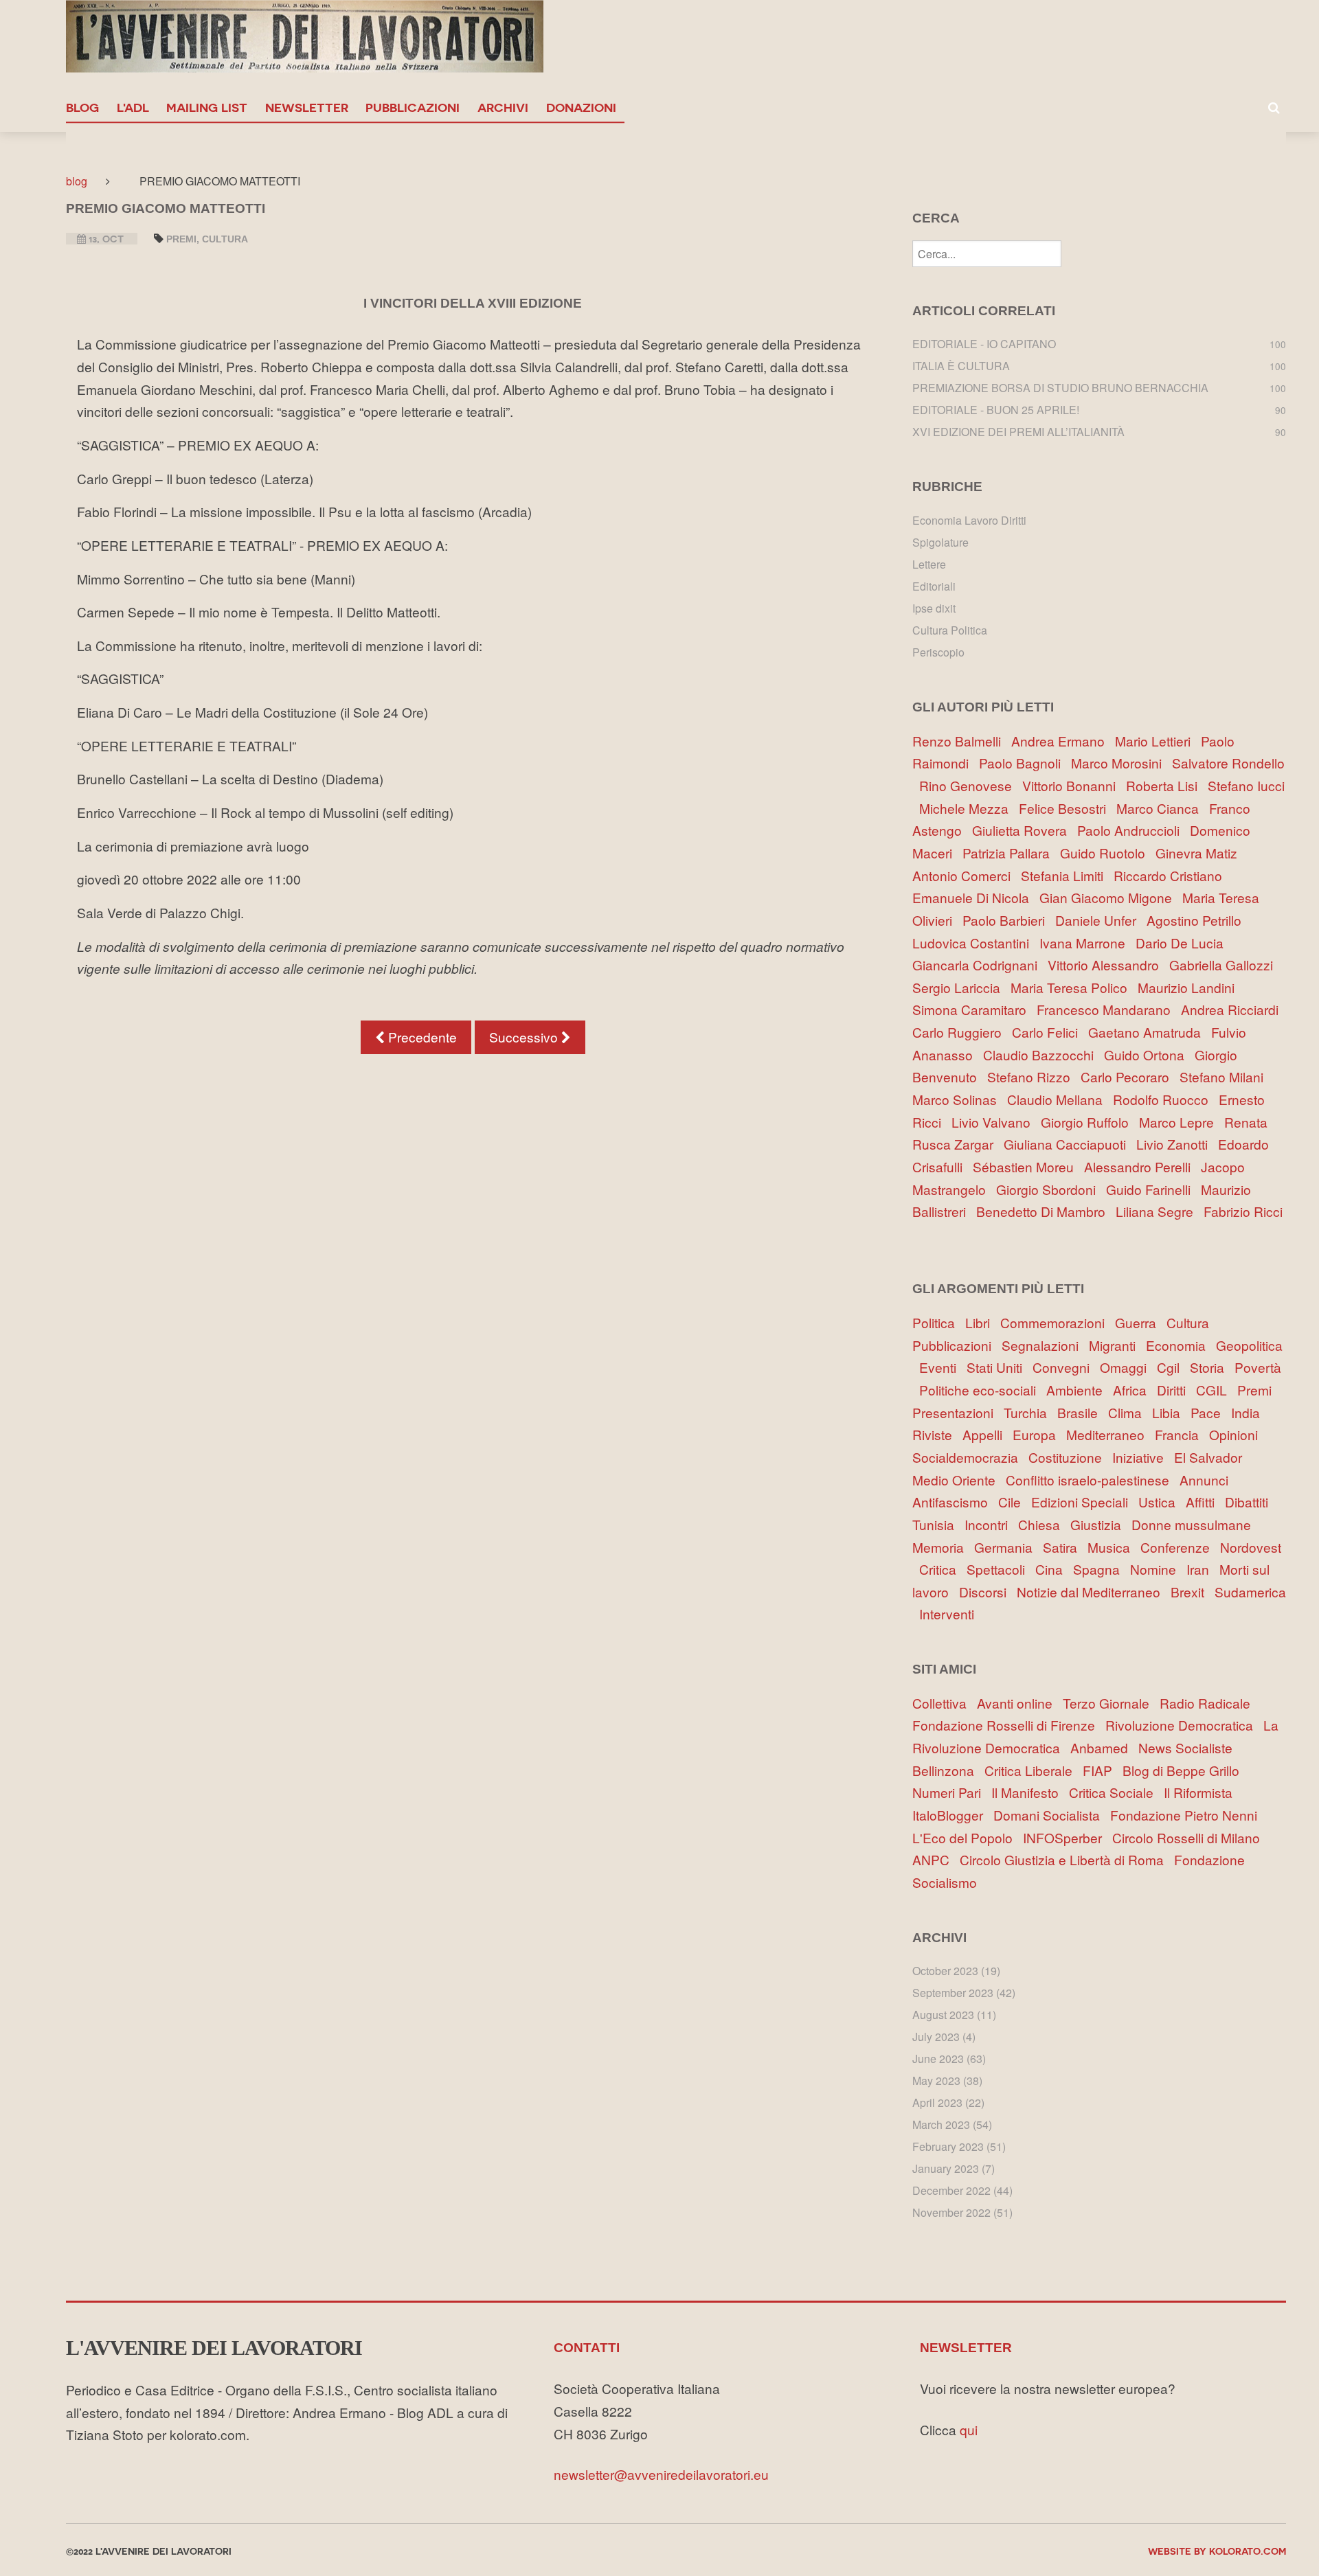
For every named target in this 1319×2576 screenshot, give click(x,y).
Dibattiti (1250, 1502)
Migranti (1117, 1345)
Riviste (937, 1434)
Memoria (943, 1547)
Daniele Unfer (1099, 920)
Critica (943, 1569)
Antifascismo (955, 1502)
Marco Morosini (1120, 763)
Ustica (1162, 1502)
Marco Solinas (958, 1099)
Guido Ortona (1148, 1055)
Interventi (950, 1614)
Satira (1065, 1547)
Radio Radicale (1208, 1703)
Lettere (929, 564)
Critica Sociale (1116, 1792)
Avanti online (1020, 1703)
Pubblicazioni (413, 107)
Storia (1212, 1367)
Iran (1203, 1569)
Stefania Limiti (1066, 875)
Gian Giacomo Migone (1109, 897)
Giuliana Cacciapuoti (1068, 1144)
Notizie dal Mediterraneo (1094, 1592)
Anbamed (1104, 1747)
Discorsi (988, 1592)
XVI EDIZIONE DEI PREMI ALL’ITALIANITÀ (1018, 432)
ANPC (936, 1859)
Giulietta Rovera (1023, 830)
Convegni (1066, 1367)
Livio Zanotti (1175, 1144)
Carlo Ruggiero (960, 1032)
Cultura (225, 239)
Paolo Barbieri (1007, 920)
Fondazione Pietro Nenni (1187, 1815)
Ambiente (1080, 1390)
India (1249, 1412)
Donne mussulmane (1195, 1524)
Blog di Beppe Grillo (1184, 1770)
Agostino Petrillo (1197, 920)
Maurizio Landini (1190, 987)
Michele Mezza (967, 808)
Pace (1211, 1412)
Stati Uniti (1000, 1367)
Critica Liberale (1034, 1770)
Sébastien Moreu (1027, 1166)
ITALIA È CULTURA (961, 366)
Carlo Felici (1048, 1032)
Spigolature (940, 542)
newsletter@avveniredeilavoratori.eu (661, 2474)
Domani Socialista (1052, 1815)
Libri (983, 1322)
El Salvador (1211, 1457)
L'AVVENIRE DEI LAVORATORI (214, 2348)
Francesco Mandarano (1107, 1009)
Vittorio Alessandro (1107, 965)
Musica (1114, 1547)
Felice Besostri (1066, 808)
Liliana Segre (1158, 1211)
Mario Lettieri (1156, 741)
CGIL (1217, 1390)
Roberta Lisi (1165, 785)
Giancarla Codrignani (978, 965)
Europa (1039, 1434)
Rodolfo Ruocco (1164, 1099)
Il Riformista (1202, 1792)
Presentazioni (958, 1412)
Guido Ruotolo (1106, 853)
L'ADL (133, 107)
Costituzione (1070, 1457)
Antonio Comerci (965, 875)
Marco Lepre (1180, 1122)
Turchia (1030, 1412)
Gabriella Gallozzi (1225, 965)
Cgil (1173, 1367)
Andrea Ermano (1061, 741)
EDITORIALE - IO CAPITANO (984, 344)
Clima (1130, 1412)
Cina (1054, 1569)
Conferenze (1180, 1547)
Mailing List (207, 107)
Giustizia (1101, 1524)
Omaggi (1128, 1367)
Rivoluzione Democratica (1184, 1725)
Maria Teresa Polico (1072, 987)
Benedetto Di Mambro (1044, 1211)
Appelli (988, 1434)
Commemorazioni (1058, 1322)
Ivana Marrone (1086, 943)
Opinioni (1237, 1434)
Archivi (503, 107)
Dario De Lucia (1183, 943)
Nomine (1158, 1569)
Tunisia (938, 1524)
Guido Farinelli (1152, 1189)
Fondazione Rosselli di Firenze (1009, 1725)
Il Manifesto (1030, 1792)
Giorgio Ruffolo (1088, 1122)
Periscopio (938, 652)
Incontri (991, 1524)
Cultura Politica (950, 630)
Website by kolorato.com (1217, 2551)
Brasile (1083, 1412)
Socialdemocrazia (970, 1457)
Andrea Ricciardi (1233, 1009)
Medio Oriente (959, 1480)
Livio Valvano (994, 1122)
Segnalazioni (1045, 1345)
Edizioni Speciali (1085, 1502)
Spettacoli (1001, 1569)
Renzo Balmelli (960, 741)
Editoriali (934, 586)
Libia (1171, 1412)
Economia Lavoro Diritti (969, 520)
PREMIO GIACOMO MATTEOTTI (166, 208)
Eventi (943, 1367)
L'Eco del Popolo (968, 1837)
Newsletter (307, 107)
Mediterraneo (1111, 1434)
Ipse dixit (934, 608)
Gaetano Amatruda (1148, 1032)
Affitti (1205, 1502)
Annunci (1207, 1480)
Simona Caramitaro (973, 1009)
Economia (1181, 1345)
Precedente (421, 1037)
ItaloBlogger (953, 1815)
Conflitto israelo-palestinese (1093, 1480)
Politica (939, 1322)
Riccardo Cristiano (1171, 875)
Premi (181, 239)
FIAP (1103, 1770)
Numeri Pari (952, 1792)
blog (82, 107)
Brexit (1193, 1592)
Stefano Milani (1225, 1076)
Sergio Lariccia (960, 987)
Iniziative (1143, 1457)
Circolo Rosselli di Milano (1190, 1837)
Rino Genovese (969, 785)
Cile (1015, 1502)
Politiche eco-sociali (983, 1390)
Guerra (1141, 1322)
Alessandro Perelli (1141, 1166)
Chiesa (1044, 1524)
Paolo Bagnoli (1023, 763)
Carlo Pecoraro (1128, 1076)
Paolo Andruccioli (1132, 830)
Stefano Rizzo (1032, 1076)
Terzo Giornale (1111, 1703)
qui (969, 2429)
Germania (1008, 1547)
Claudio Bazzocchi (1042, 1055)
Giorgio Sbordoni (1049, 1189)
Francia (1182, 1434)
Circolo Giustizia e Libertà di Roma (1067, 1859)
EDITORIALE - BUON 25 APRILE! (996, 410)
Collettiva (945, 1703)
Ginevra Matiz (1200, 853)
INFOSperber (1068, 1837)
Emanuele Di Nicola (974, 897)
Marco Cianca (1161, 808)
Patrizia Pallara (1010, 853)
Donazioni (581, 107)
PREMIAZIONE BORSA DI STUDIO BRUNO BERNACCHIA (1060, 388)
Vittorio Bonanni (1072, 785)
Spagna (1102, 1569)
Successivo (525, 1037)
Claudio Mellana (1058, 1099)
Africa (1135, 1390)
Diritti (1176, 1390)
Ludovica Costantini (974, 943)
